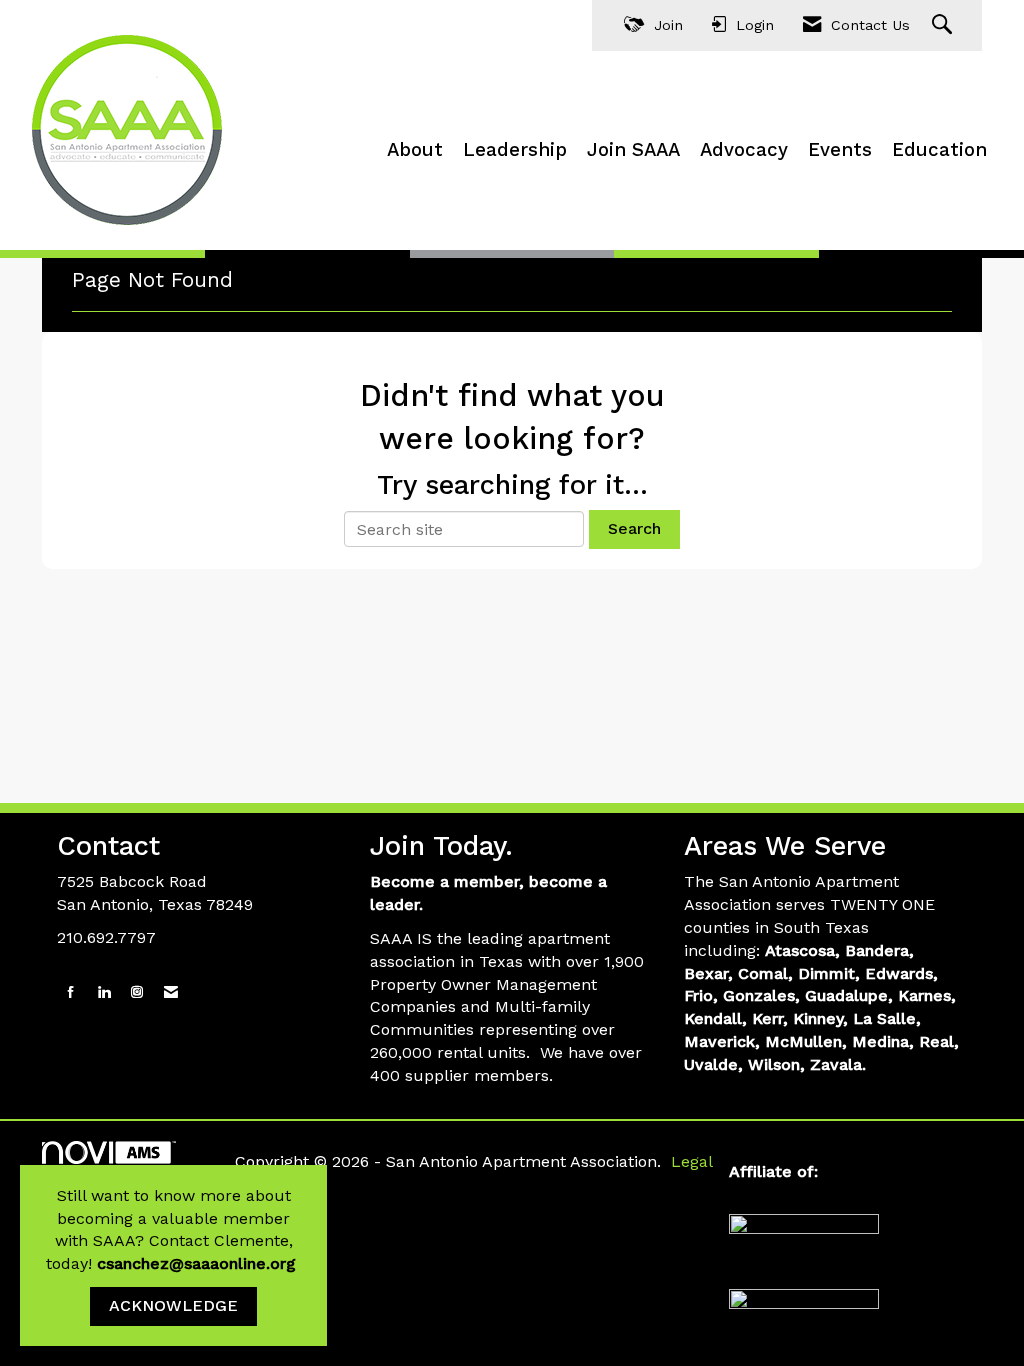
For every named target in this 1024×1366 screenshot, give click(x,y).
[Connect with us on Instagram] (137, 992)
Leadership (515, 150)
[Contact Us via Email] (171, 992)
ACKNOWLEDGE (173, 1305)
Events (840, 150)
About (415, 150)
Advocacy (744, 150)
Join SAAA (633, 150)
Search (634, 528)
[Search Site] (944, 25)
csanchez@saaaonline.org (199, 1263)
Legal (692, 1161)
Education (939, 150)
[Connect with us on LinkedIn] (104, 992)
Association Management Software (132, 1174)
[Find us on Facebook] (71, 992)
